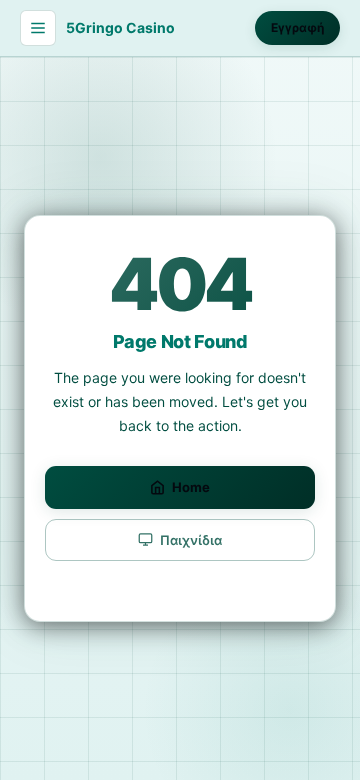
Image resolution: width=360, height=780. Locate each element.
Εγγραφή (297, 27)
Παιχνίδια (191, 540)
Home (191, 487)
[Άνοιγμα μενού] (38, 28)
